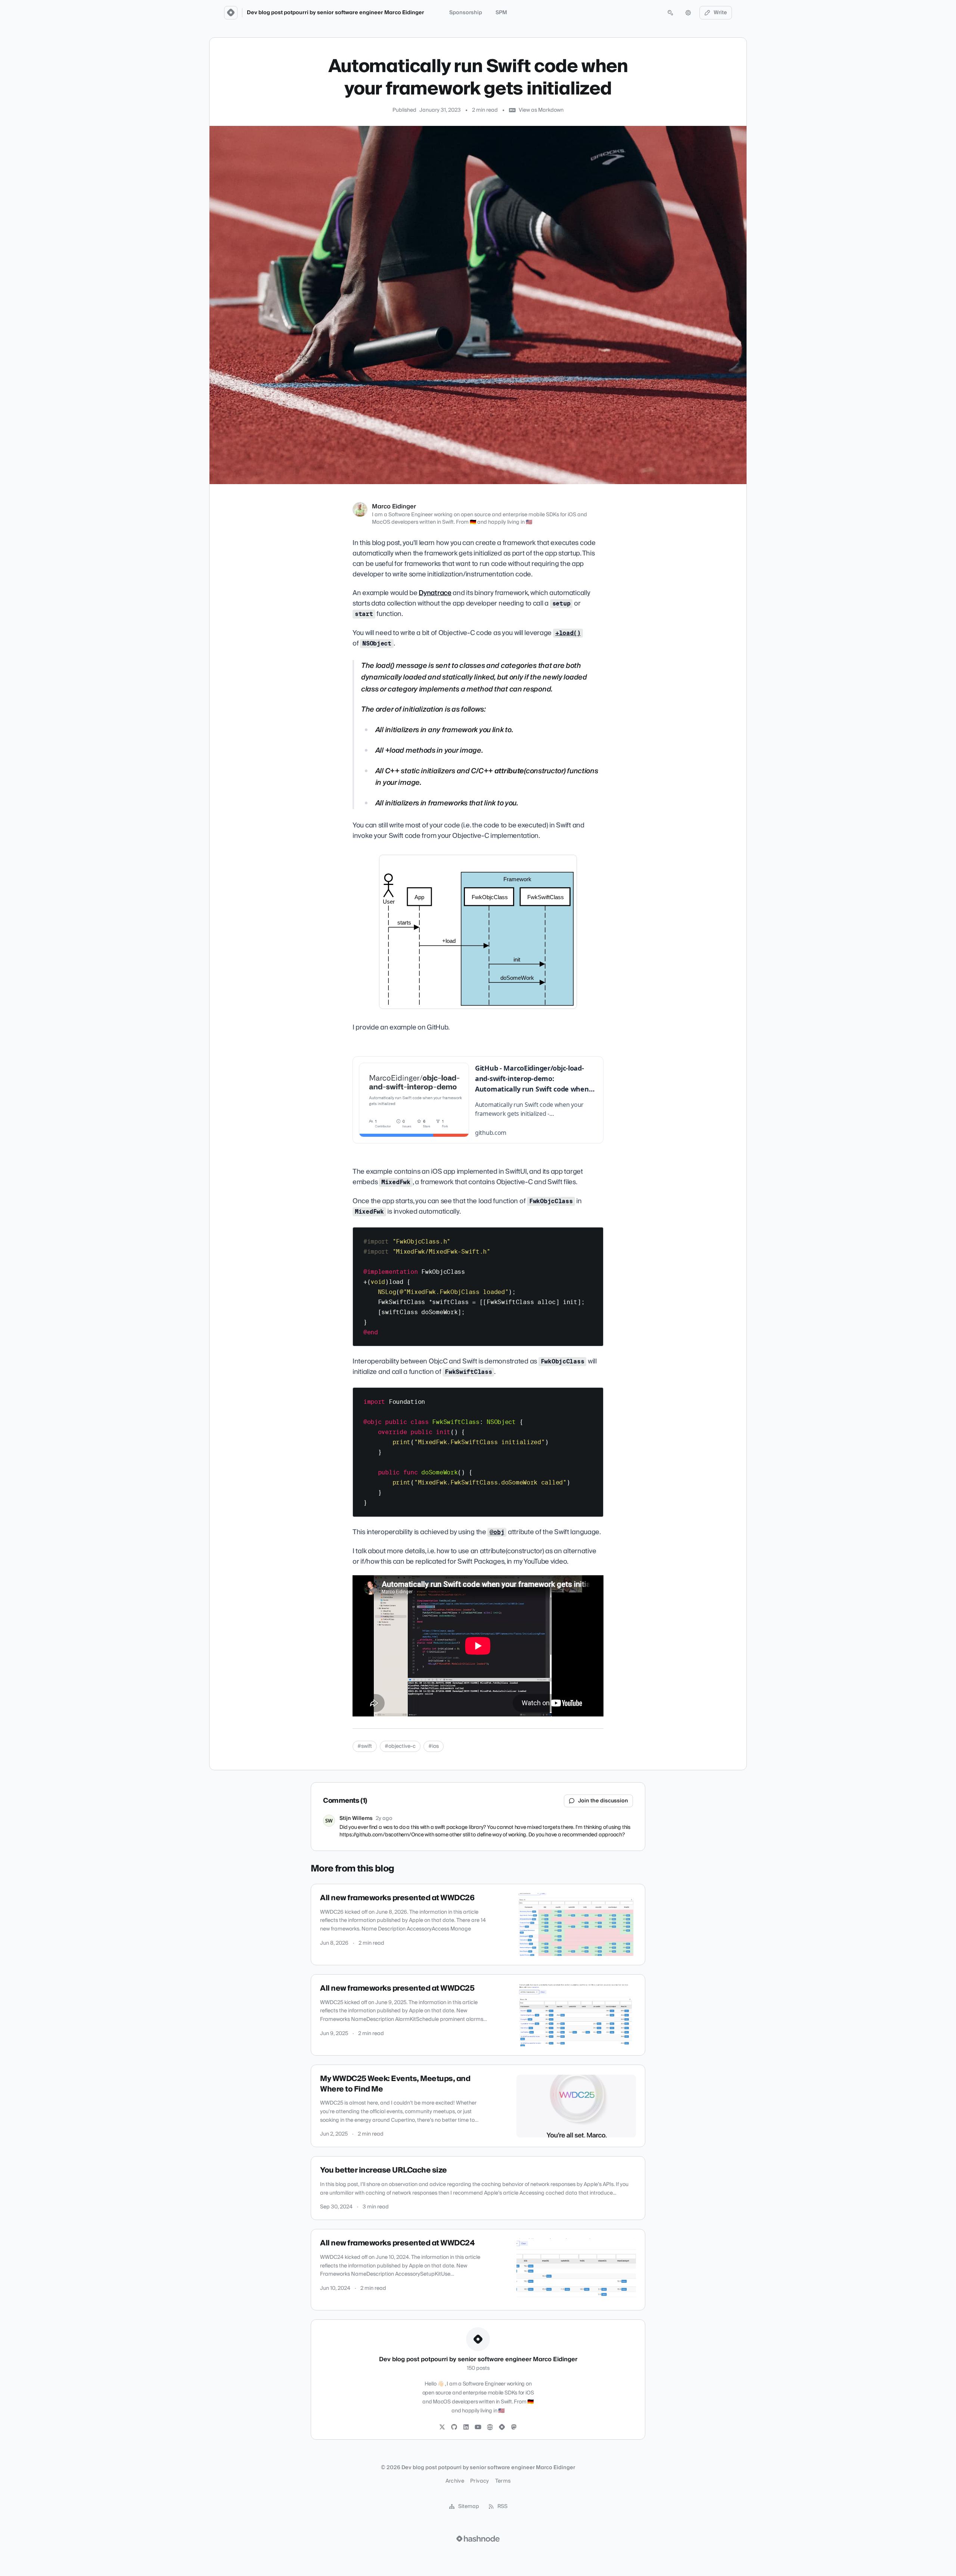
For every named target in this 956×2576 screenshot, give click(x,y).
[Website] (490, 2427)
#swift (365, 1746)
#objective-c (400, 1746)
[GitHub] (454, 2427)
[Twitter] (442, 2427)
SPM (501, 13)
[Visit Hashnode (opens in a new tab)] (478, 2539)
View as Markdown (541, 110)
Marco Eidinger (394, 507)
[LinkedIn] (466, 2427)
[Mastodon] (514, 2427)
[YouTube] (478, 2427)
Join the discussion (603, 1801)
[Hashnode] (502, 2427)
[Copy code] (594, 1236)
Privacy (479, 2481)
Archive (455, 2481)
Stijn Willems (356, 1818)
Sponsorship (466, 13)
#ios (434, 1746)
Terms (503, 2481)
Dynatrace (435, 593)
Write (720, 13)
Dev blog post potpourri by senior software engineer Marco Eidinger (336, 13)
